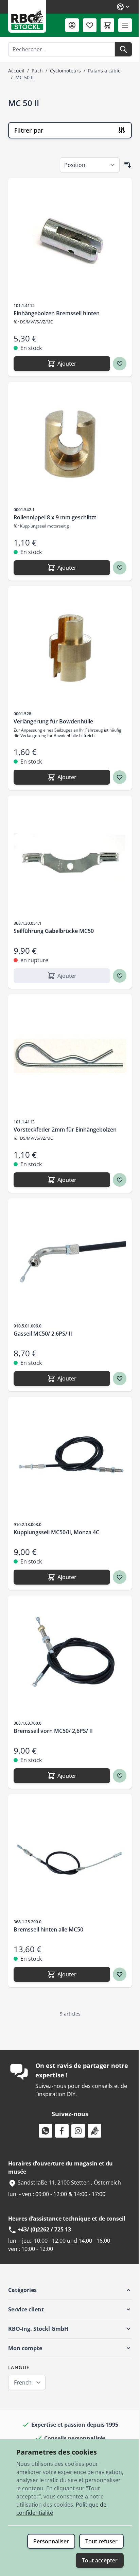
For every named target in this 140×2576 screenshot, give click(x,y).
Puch (37, 71)
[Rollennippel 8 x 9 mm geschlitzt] (70, 444)
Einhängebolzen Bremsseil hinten (57, 313)
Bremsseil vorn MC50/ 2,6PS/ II (53, 1731)
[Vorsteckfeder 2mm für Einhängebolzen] (70, 1056)
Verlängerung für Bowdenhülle (53, 721)
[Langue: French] (123, 7)
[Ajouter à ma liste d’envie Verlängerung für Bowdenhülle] (120, 777)
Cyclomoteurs (65, 71)
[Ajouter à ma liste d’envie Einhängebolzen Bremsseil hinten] (120, 364)
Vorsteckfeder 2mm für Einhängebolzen (65, 1130)
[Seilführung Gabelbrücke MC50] (70, 857)
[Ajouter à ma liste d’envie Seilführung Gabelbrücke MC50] (120, 976)
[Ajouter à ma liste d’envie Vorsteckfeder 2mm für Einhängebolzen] (120, 1180)
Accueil (16, 71)
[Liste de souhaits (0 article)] (90, 25)
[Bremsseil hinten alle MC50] (70, 1856)
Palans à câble (104, 71)
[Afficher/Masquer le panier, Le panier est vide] (107, 25)
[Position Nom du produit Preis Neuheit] (90, 165)
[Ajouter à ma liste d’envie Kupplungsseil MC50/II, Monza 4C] (120, 1577)
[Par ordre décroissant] (128, 165)
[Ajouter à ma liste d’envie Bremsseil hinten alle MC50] (120, 1974)
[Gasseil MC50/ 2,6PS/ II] (70, 1260)
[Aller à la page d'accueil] (27, 16)
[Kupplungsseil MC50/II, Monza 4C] (70, 1459)
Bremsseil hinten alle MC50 (48, 1929)
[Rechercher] (123, 49)
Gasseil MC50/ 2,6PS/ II (43, 1334)
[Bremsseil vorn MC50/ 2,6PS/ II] (70, 1657)
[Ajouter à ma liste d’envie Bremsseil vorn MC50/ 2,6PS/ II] (120, 1776)
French (23, 2382)
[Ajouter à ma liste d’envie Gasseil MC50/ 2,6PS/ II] (120, 1378)
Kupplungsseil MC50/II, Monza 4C (56, 1532)
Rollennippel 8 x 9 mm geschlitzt (55, 517)
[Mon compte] (72, 25)
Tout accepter (100, 2560)
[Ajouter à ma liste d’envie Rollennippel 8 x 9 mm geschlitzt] (120, 568)
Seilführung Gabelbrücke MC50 (54, 931)
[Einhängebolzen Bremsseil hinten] (70, 240)
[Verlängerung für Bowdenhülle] (70, 648)
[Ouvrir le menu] (125, 25)
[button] (70, 2290)
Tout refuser (101, 2541)
